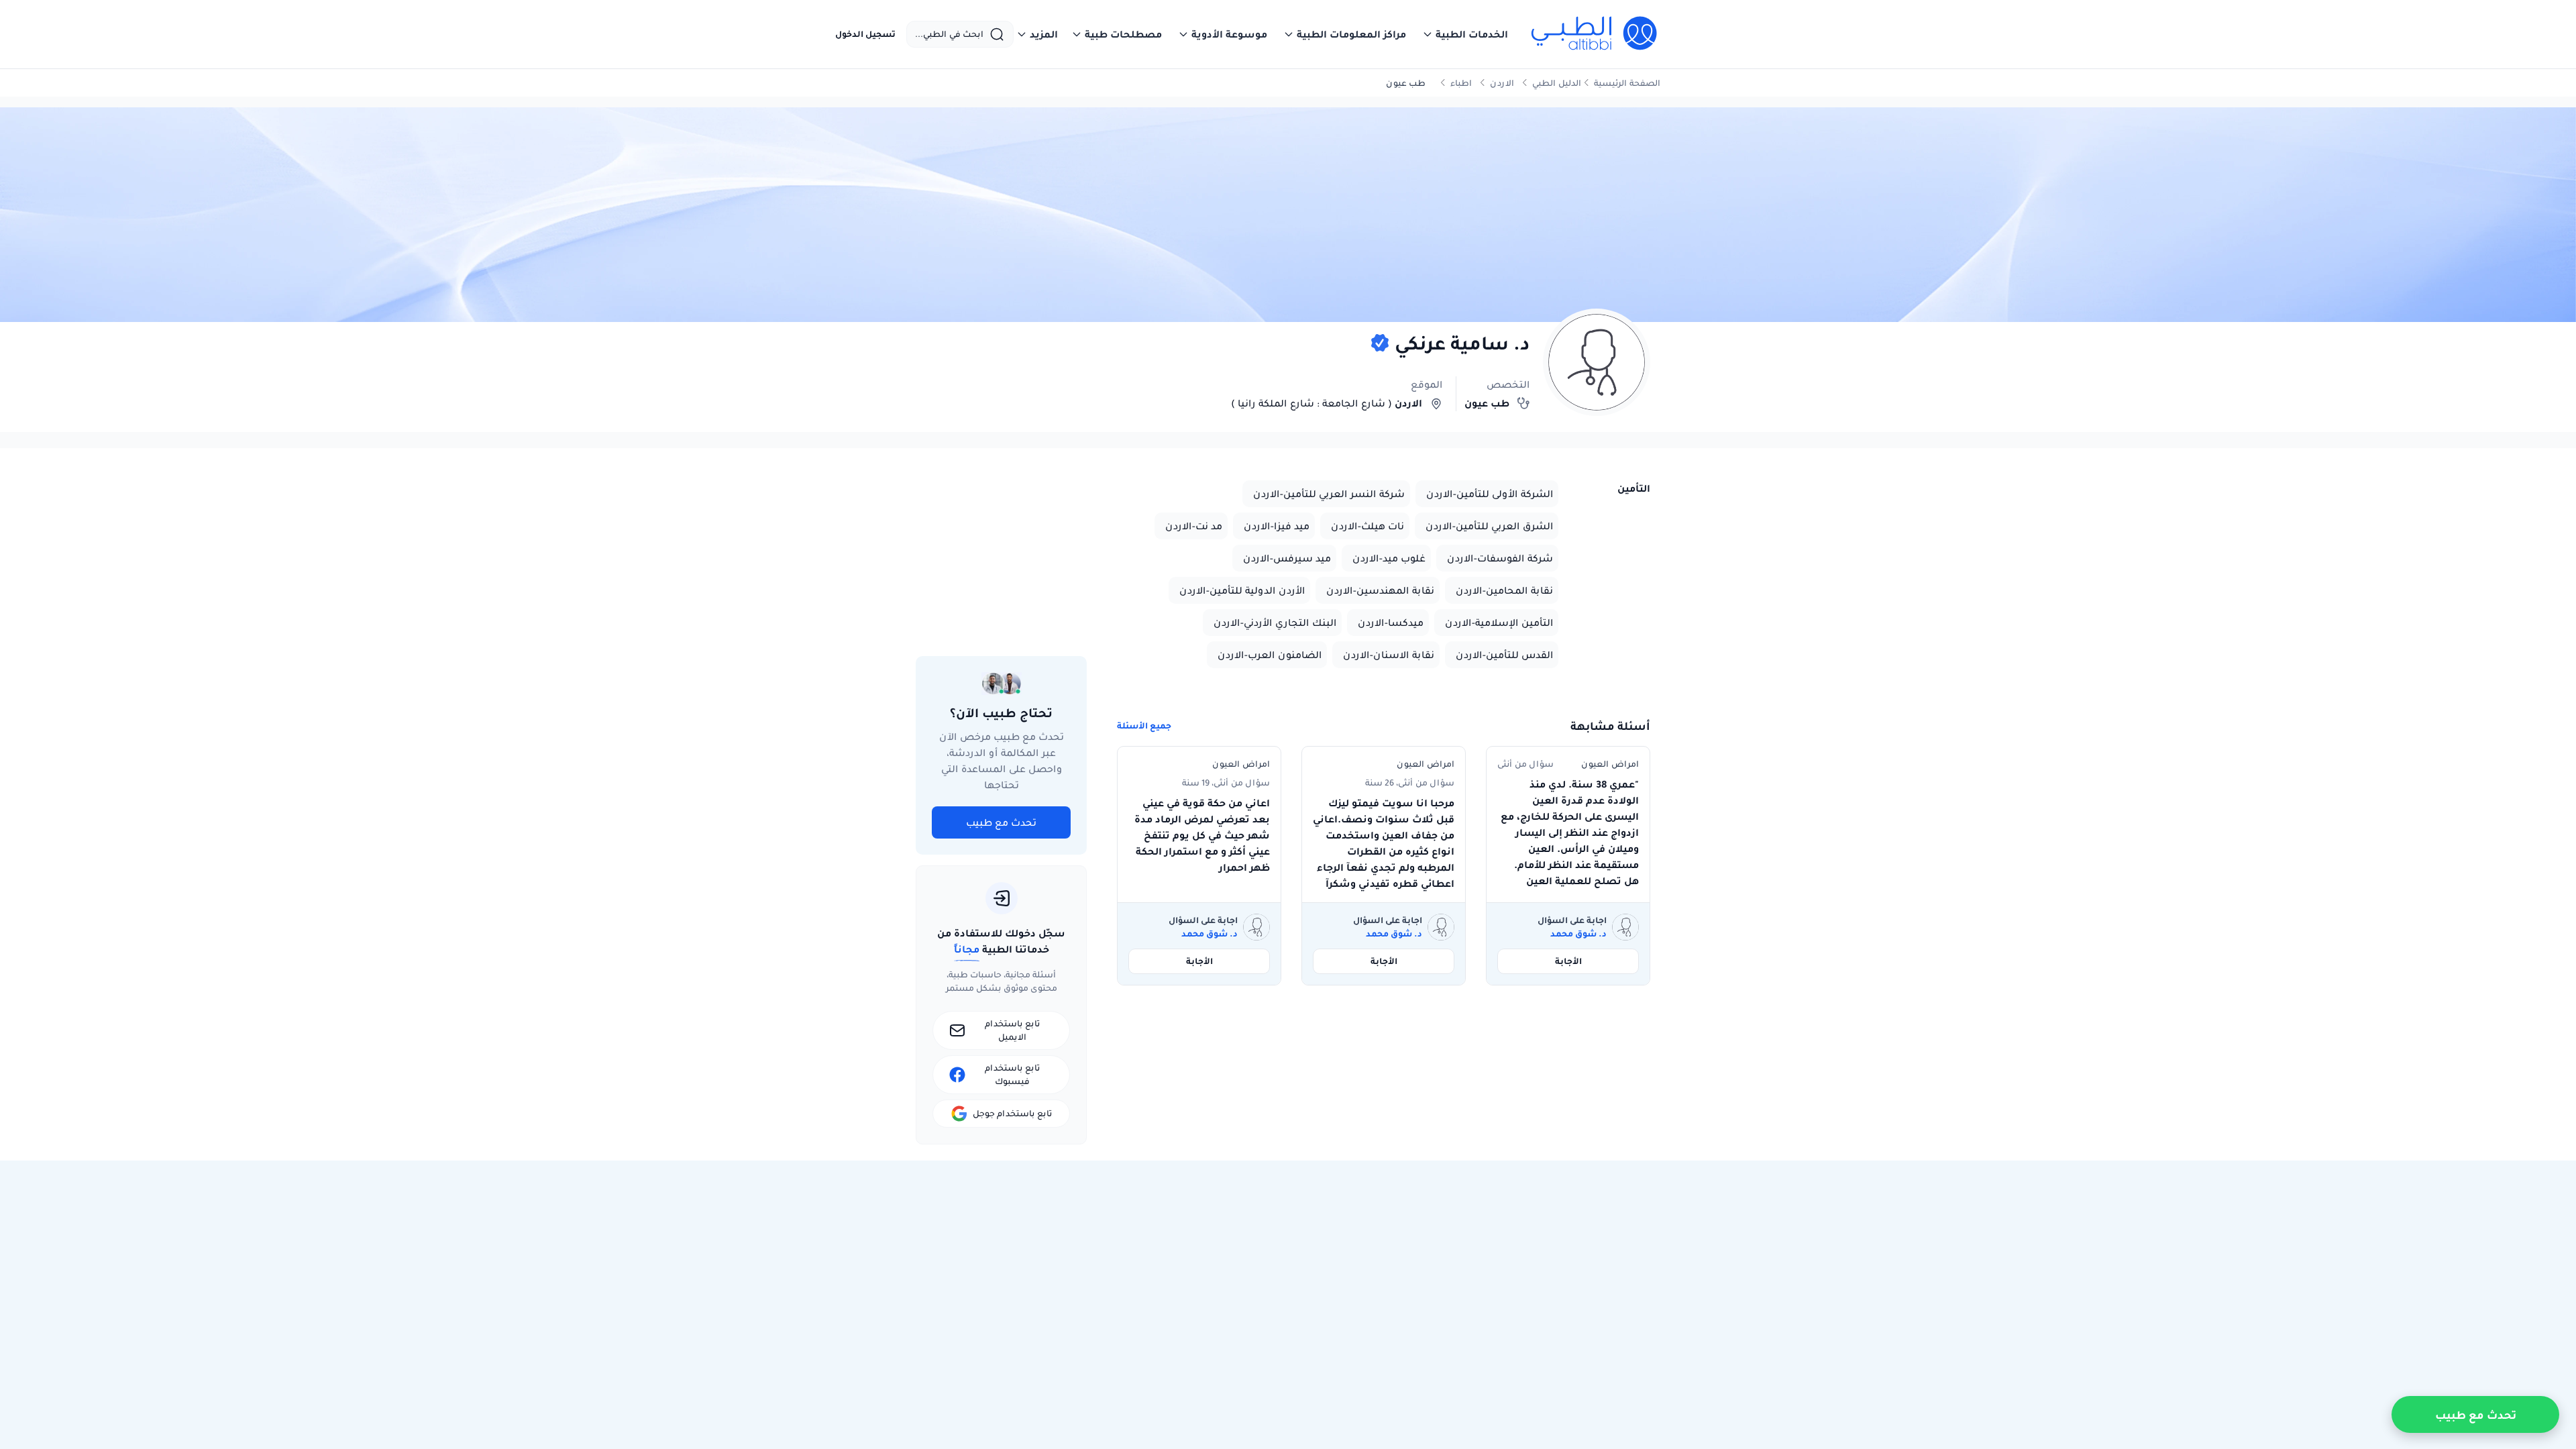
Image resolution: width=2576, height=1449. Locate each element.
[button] (1465, 34)
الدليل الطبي (1557, 83)
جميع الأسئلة (1144, 726)
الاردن (1502, 83)
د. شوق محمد (1578, 934)
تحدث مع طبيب (1001, 822)
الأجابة (1568, 961)
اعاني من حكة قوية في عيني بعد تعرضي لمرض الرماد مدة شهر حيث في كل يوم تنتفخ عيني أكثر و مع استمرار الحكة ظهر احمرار (1202, 835)
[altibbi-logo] (1595, 34)
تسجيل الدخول (865, 34)
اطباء (1461, 83)
